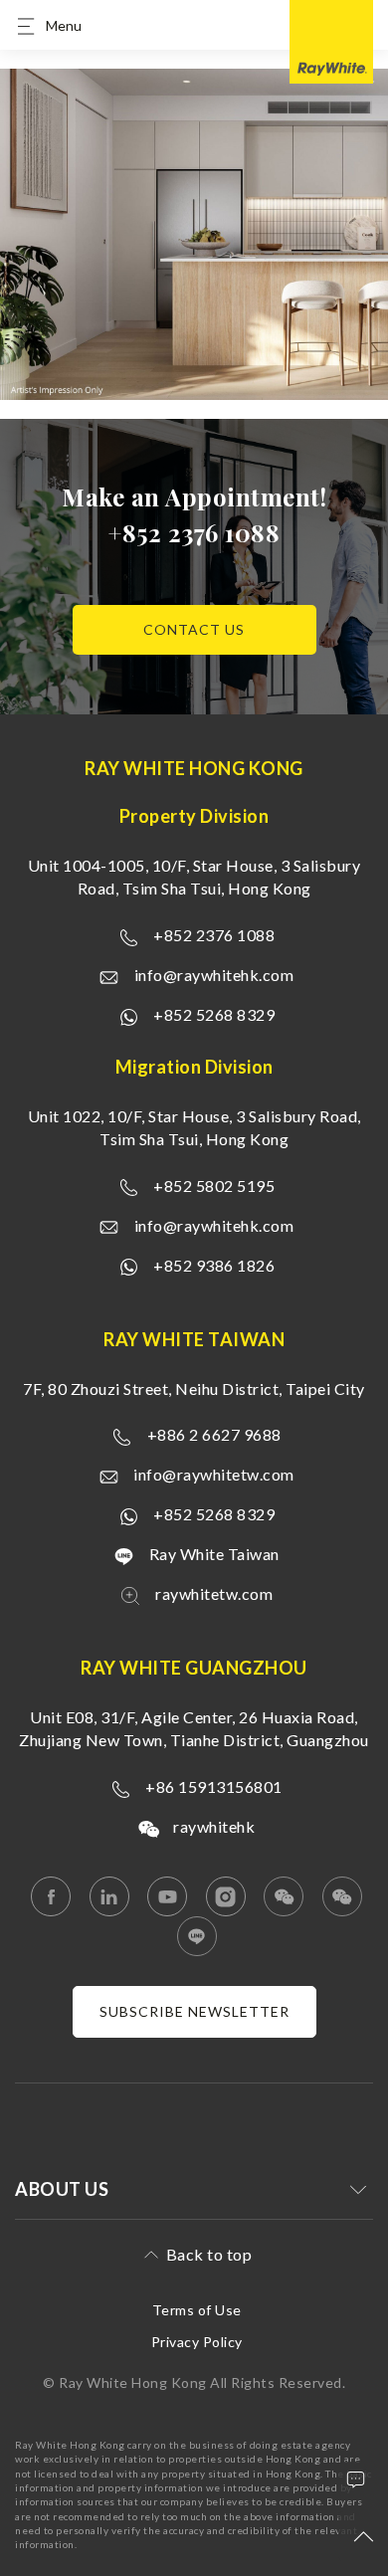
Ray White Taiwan (214, 1554)
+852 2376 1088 (194, 532)
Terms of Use (197, 2310)
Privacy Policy (197, 2342)
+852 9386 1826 (214, 1265)
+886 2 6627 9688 (214, 1434)
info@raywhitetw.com (214, 1474)
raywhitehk (214, 1826)
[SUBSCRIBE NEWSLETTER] (194, 2032)
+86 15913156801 (214, 1786)
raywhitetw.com (214, 1593)
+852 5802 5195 (214, 1186)
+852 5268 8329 (214, 1014)
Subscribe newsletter (194, 2011)
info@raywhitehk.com (214, 975)
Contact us (194, 629)
